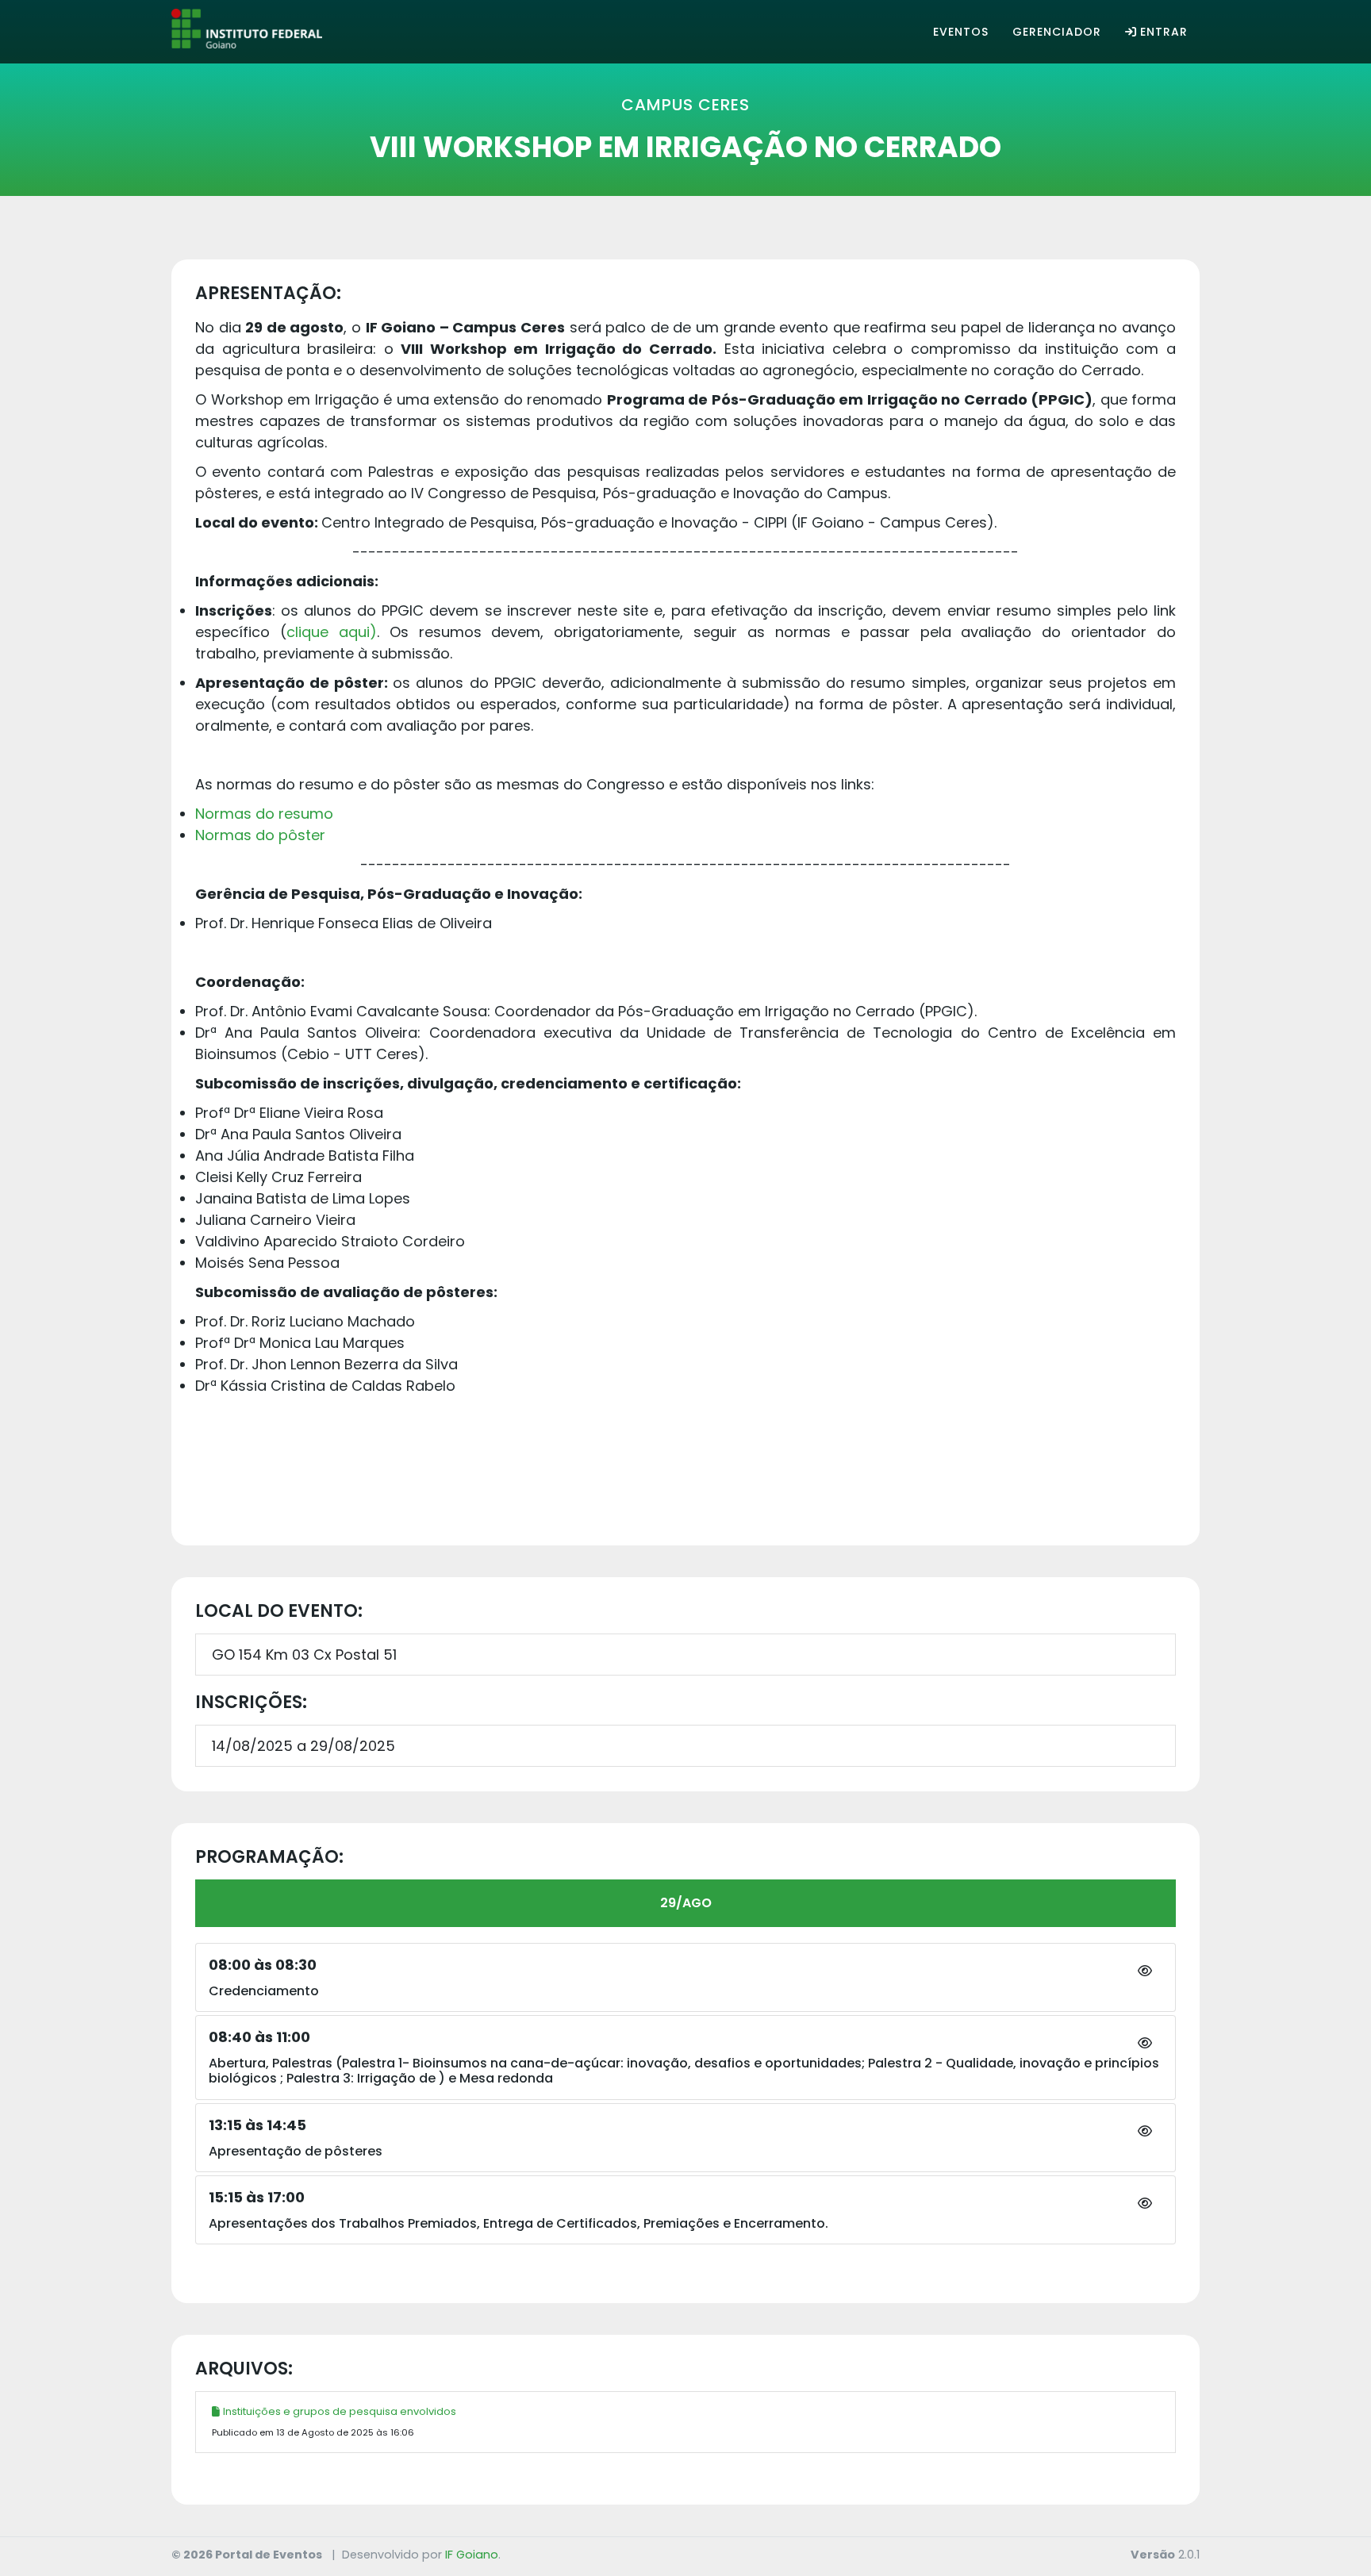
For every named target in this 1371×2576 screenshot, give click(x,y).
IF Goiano (472, 2555)
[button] (1145, 1971)
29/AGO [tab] (686, 1903)
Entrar (1164, 32)
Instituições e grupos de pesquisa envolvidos (340, 2411)
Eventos (961, 32)
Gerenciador (1057, 32)
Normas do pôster (260, 835)
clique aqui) (332, 632)
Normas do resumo (264, 814)
